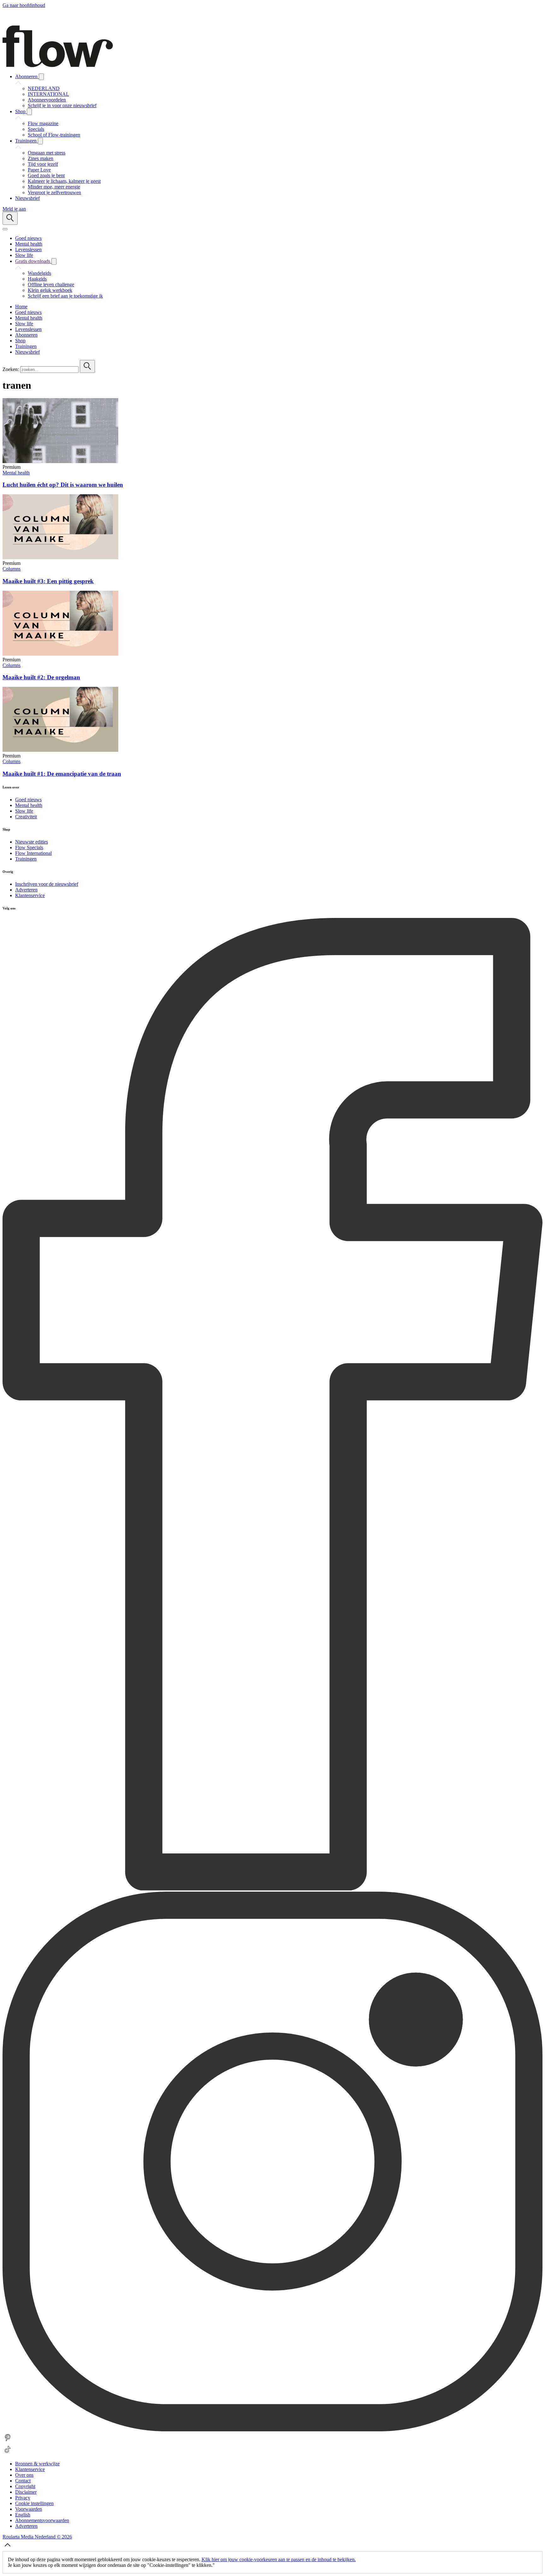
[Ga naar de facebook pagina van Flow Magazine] (272, 1889)
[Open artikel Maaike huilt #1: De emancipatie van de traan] (60, 750)
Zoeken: (11, 369)
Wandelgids (39, 273)
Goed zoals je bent (46, 175)
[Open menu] (5, 229)
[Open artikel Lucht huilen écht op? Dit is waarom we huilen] (60, 461)
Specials (36, 129)
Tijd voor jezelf (43, 164)
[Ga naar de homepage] (58, 65)
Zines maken (41, 158)
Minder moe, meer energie (54, 187)
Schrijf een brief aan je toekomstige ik (65, 296)
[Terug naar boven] (8, 2548)
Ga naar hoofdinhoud (24, 5)
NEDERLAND (44, 88)
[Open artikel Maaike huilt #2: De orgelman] (60, 654)
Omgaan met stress (47, 153)
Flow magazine (43, 123)
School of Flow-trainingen (54, 135)
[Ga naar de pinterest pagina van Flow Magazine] (8, 2441)
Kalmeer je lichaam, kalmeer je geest (64, 181)
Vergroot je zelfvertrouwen (54, 192)
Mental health (16, 473)
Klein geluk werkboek (50, 290)
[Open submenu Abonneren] (41, 77)
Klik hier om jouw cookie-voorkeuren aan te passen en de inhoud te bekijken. (279, 2559)
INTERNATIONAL (48, 94)
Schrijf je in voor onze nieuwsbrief (62, 105)
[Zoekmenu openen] (10, 218)
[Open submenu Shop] (29, 112)
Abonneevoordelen (47, 100)
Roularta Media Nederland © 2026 (37, 2537)
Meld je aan (14, 209)
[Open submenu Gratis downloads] (54, 261)
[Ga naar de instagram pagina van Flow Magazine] (272, 2430)
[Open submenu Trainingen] (40, 141)
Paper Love (39, 170)
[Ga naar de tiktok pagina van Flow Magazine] (8, 2453)
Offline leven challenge (51, 284)
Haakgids (37, 279)
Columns (12, 569)
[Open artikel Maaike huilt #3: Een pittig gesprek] (60, 557)
